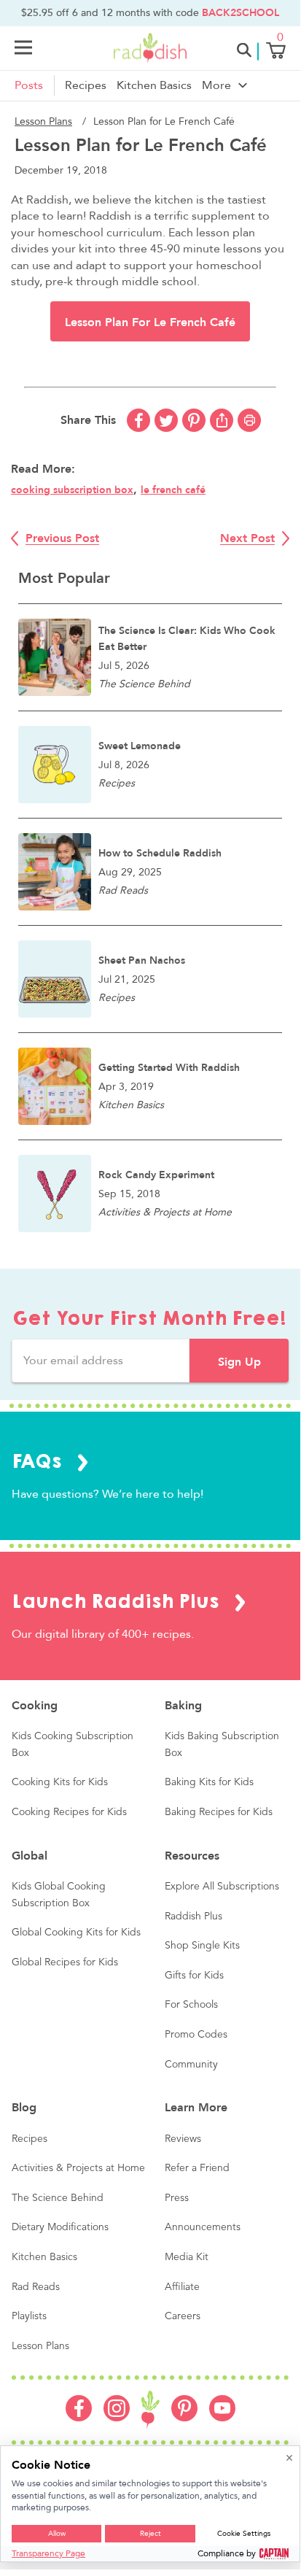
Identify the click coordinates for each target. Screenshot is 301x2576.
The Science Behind (58, 2198)
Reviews (183, 2139)
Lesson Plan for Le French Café (150, 322)
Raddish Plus (193, 1916)
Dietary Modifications (60, 2227)
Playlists (29, 2316)
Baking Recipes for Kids (219, 1812)
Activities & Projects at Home (78, 2168)
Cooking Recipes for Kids (69, 1812)
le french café (173, 490)
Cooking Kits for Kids (60, 1782)
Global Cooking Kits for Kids (76, 1933)
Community (191, 2065)
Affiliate (182, 2287)
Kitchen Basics (154, 85)
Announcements (203, 2227)
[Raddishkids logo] (150, 2410)
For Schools (191, 2005)
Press (177, 2198)
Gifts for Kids (194, 1976)
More (216, 85)
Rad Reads (36, 2287)
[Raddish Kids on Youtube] (222, 2418)
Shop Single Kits (202, 1946)
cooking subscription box (72, 490)
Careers (183, 2316)
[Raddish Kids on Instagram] (117, 2418)
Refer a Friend (197, 2168)
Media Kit (187, 2257)
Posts (29, 85)
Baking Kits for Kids (209, 1782)
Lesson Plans (43, 121)
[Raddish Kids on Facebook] (79, 2418)
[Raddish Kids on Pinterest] (184, 2418)
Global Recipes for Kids (65, 1962)
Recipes (86, 85)
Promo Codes (196, 2035)
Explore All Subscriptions (222, 1887)
